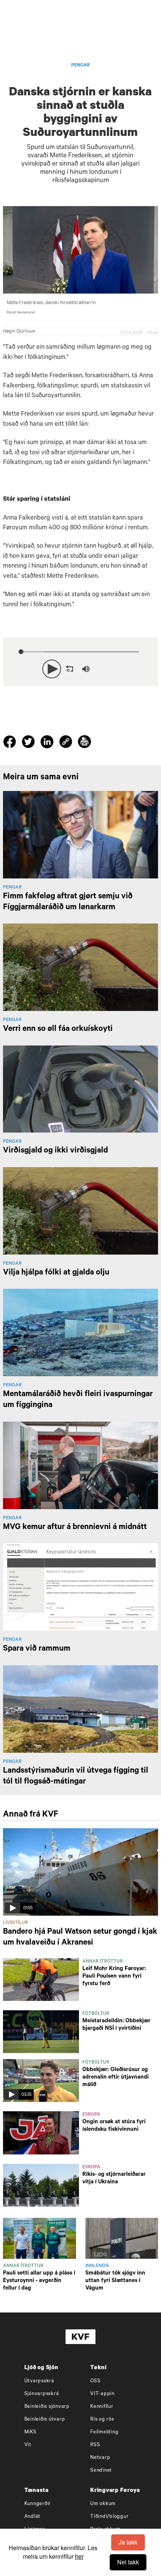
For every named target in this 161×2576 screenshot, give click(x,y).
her (79, 2556)
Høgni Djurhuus (19, 332)
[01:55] (80, 1872)
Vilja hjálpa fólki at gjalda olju (56, 1273)
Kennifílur (102, 2407)
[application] (80, 667)
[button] (52, 669)
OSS (95, 2381)
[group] (86, 669)
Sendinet (101, 2471)
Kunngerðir (38, 2504)
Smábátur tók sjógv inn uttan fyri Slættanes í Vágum (115, 2281)
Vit (28, 2445)
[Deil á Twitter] (29, 743)
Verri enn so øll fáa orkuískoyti (58, 1029)
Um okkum (103, 2504)
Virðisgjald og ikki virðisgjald (55, 1151)
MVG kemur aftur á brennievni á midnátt (75, 1528)
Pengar (80, 66)
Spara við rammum (37, 1649)
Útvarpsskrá (39, 2381)
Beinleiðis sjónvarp (47, 2407)
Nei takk (128, 2562)
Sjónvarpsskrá (42, 2394)
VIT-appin (102, 2394)
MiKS (31, 2432)
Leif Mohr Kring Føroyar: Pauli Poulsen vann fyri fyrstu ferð (114, 1977)
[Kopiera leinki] (66, 743)
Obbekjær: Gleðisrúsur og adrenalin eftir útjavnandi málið (116, 2078)
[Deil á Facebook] (11, 743)
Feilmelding (104, 2432)
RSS (95, 2445)
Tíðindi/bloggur (109, 2517)
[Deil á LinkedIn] (48, 743)
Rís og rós (102, 2420)
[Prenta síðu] (84, 743)
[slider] (119, 669)
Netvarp (100, 2458)
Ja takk (128, 2542)
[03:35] (41, 2081)
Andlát (33, 2517)
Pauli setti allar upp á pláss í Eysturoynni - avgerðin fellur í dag (39, 2281)
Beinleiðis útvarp (45, 2420)
